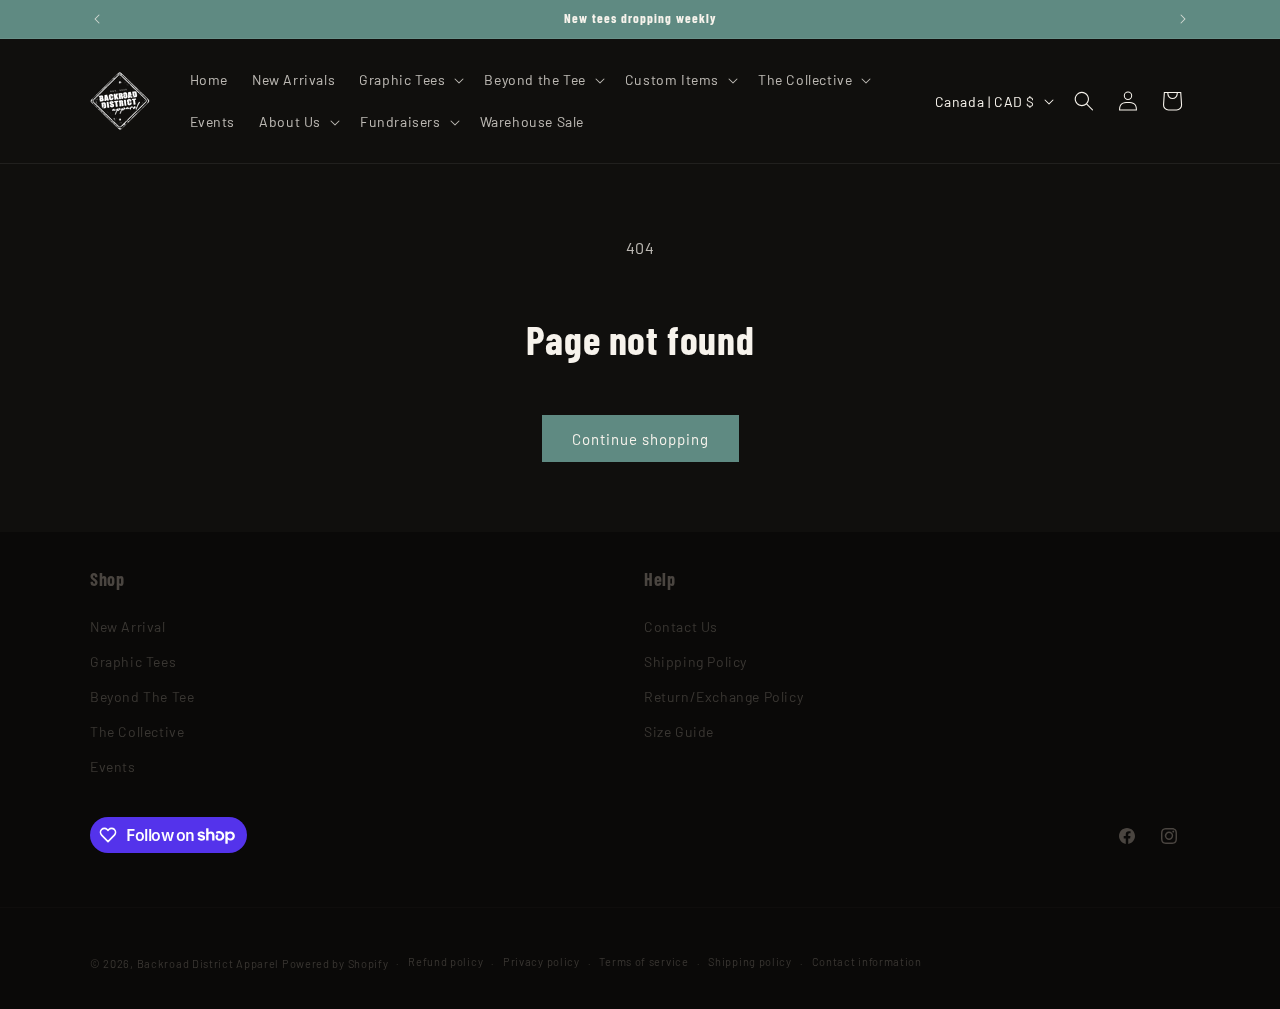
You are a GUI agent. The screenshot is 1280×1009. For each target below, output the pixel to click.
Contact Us (681, 626)
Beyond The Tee (142, 696)
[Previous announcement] (97, 19)
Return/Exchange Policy (723, 696)
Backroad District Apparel (208, 963)
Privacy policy (541, 961)
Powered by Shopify (335, 963)
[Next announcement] (1183, 19)
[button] (409, 80)
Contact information (867, 961)
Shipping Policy (695, 661)
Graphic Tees (133, 661)
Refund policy (445, 961)
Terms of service (643, 961)
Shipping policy (750, 961)
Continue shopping (640, 439)
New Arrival (128, 626)
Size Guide (679, 731)
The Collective (137, 731)
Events (113, 766)
